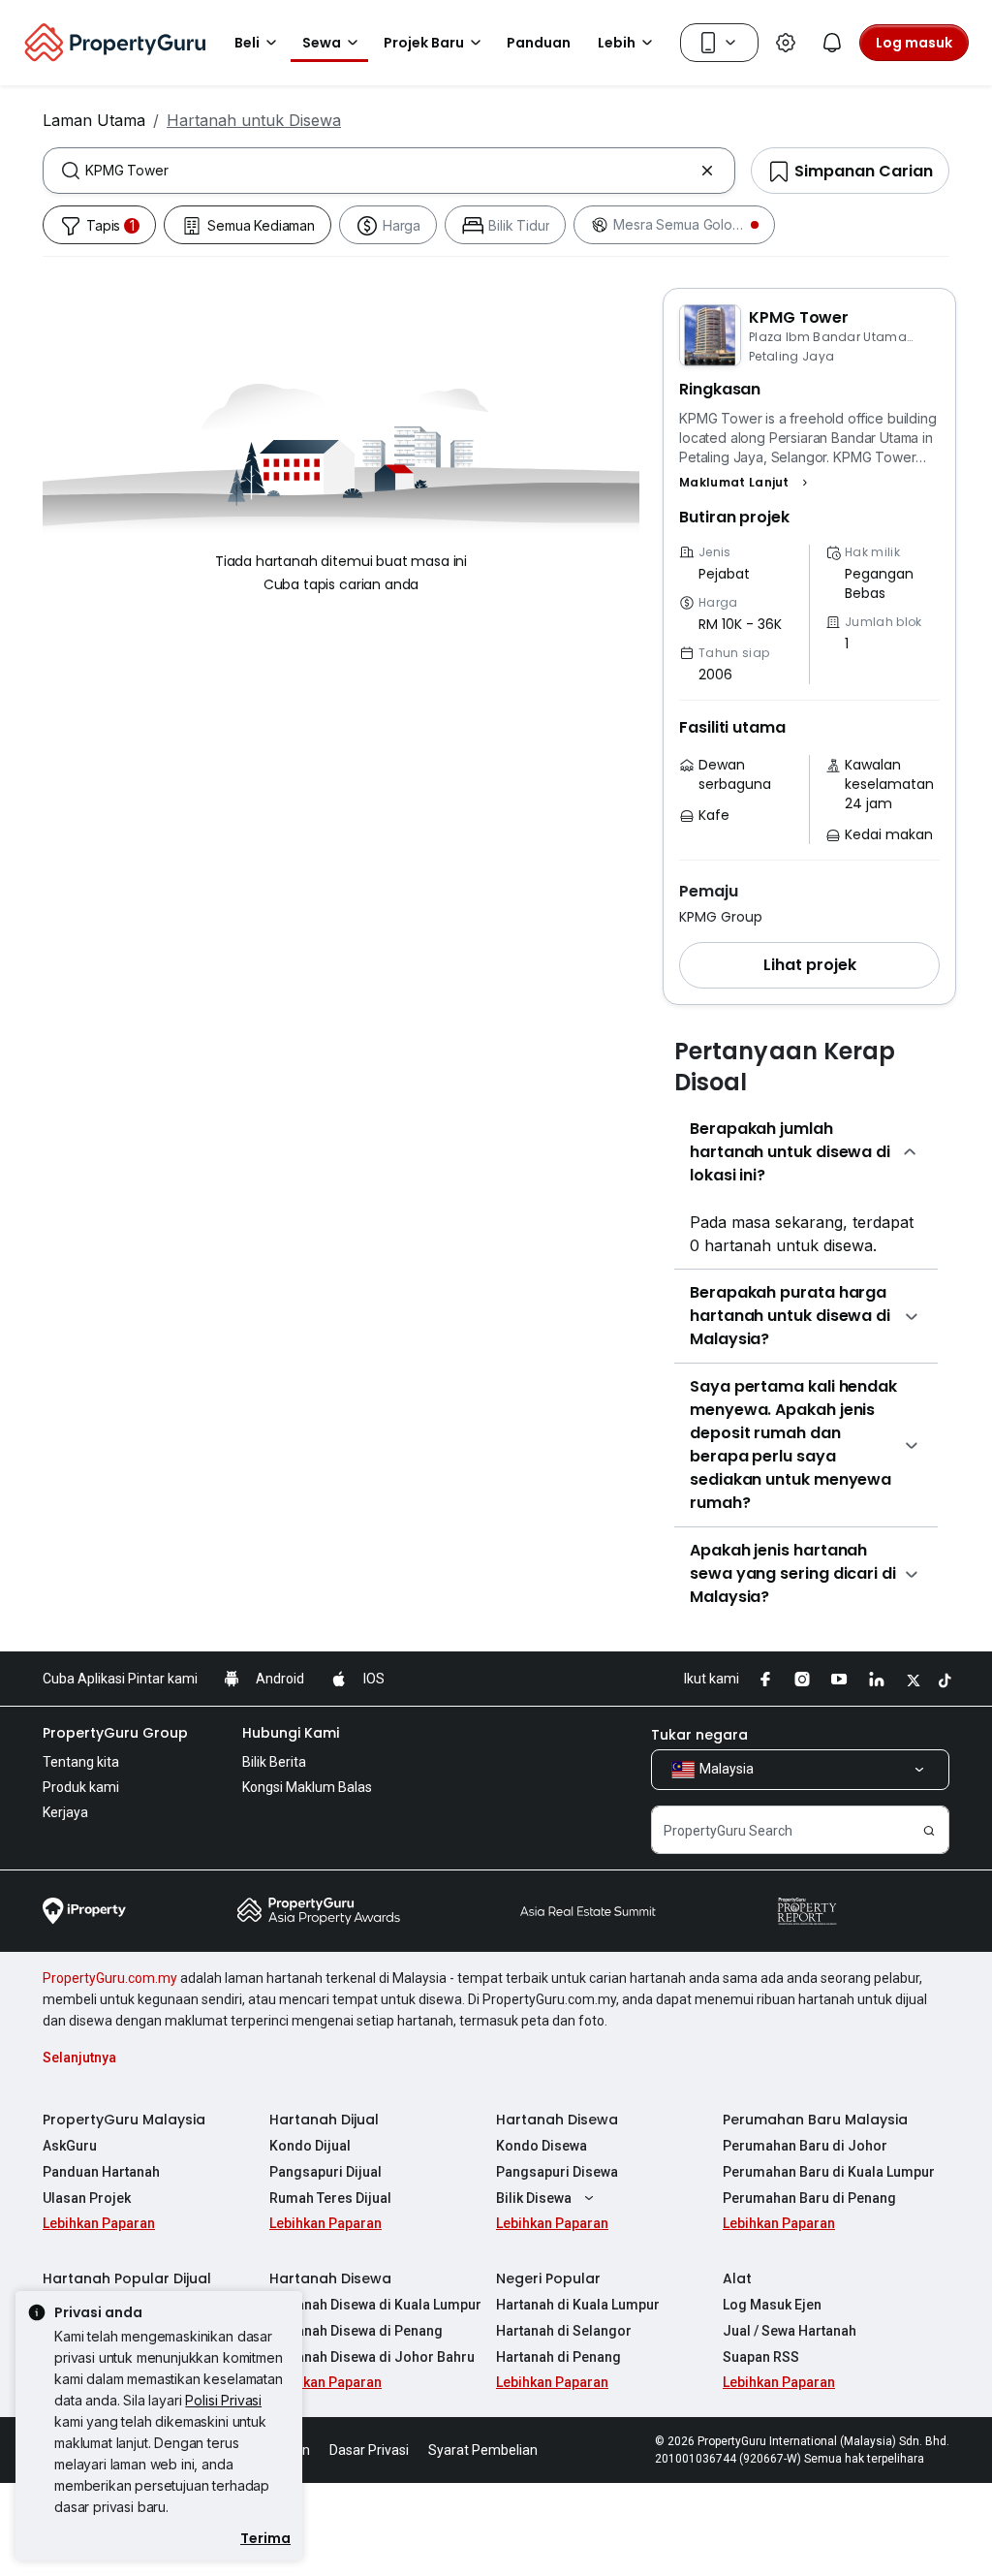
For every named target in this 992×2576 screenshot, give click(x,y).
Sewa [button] (322, 43)
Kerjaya (65, 1812)
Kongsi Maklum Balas (307, 1787)
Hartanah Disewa (557, 2120)
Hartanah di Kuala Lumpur (578, 2305)
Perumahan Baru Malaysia (815, 2120)
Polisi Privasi (223, 2400)
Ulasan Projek (87, 2198)
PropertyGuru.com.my (110, 1978)
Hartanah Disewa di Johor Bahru (372, 2357)
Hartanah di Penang (558, 2357)
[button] (746, 483)
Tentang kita (81, 1762)
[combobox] (389, 171)
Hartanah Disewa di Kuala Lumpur (375, 2305)
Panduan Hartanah (101, 2172)
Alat (737, 2278)
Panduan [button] (539, 43)
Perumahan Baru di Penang (809, 2198)
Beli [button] (247, 43)
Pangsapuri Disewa (557, 2172)
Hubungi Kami (291, 1733)
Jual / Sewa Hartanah (790, 2331)
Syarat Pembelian (483, 2450)
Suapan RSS (761, 2357)
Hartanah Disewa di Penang (356, 2331)
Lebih (617, 43)
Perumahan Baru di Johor (805, 2146)
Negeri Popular (548, 2278)
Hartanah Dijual (324, 2120)
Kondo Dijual (310, 2146)
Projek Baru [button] (424, 43)
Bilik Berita (274, 1762)
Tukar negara (699, 1735)
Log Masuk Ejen (772, 2305)
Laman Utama (94, 120)
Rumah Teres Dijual (330, 2198)
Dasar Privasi (369, 2450)
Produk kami (81, 1787)
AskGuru (70, 2146)
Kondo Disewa (542, 2146)
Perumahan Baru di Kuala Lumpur (829, 2172)
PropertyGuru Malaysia (124, 2120)
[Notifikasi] (832, 43)
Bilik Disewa (534, 2198)
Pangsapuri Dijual (325, 2172)
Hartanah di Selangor (564, 2331)
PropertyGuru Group (115, 1733)
